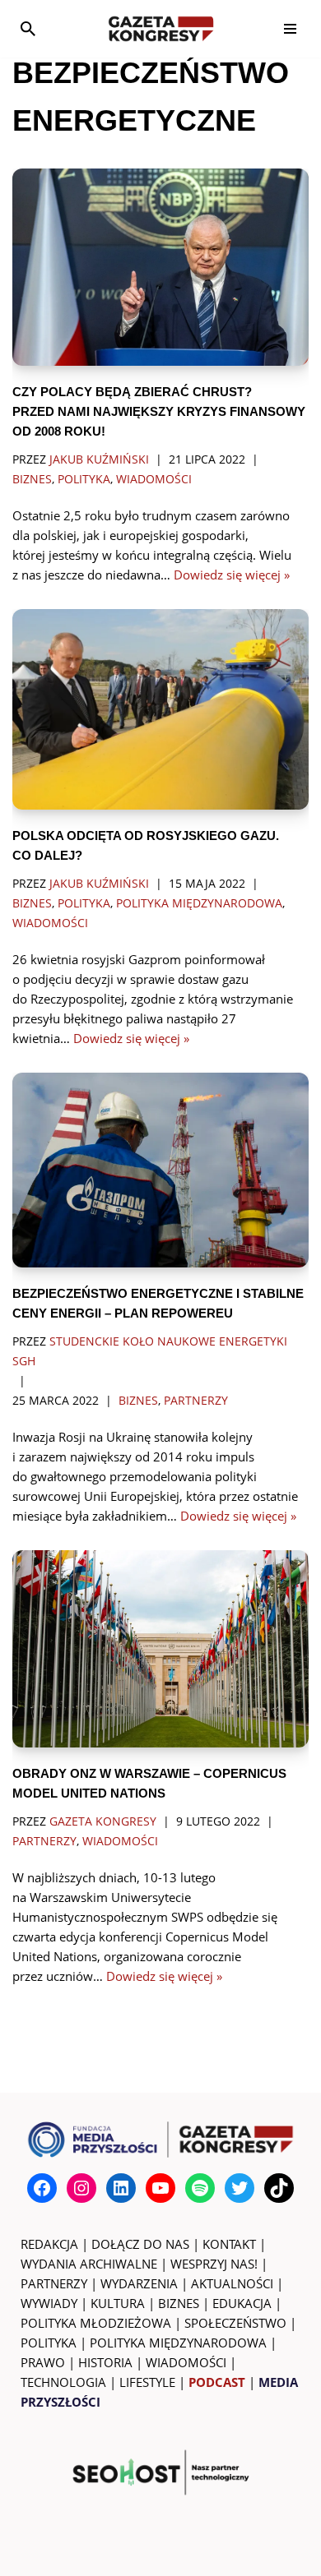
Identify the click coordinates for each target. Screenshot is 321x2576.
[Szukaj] (28, 29)
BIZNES (179, 2303)
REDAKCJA (49, 2244)
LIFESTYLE (147, 2382)
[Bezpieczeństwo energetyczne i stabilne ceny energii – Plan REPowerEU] (160, 1170)
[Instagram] (81, 2188)
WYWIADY (49, 2303)
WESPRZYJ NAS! (214, 2264)
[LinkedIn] (121, 2188)
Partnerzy (196, 1401)
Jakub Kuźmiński (99, 459)
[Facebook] (42, 2188)
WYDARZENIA (139, 2283)
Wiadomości (154, 479)
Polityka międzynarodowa (199, 903)
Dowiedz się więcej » (232, 575)
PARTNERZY (54, 2283)
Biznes (32, 479)
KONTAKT (229, 2244)
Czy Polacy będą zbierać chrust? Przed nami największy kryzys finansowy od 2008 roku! (159, 411)
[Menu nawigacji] (290, 29)
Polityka (84, 479)
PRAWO (43, 2362)
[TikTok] (279, 2188)
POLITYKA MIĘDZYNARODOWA (178, 2343)
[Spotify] (200, 2188)
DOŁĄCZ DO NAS (140, 2244)
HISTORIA (105, 2362)
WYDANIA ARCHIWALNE (89, 2264)
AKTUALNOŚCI (232, 2283)
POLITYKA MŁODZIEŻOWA (96, 2323)
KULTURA (118, 2303)
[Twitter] (240, 2188)
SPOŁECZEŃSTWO (235, 2323)
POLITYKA (49, 2343)
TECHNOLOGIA (63, 2382)
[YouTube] (160, 2188)
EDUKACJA (242, 2303)
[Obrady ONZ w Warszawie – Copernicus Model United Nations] (160, 1649)
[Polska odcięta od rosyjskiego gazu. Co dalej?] (160, 709)
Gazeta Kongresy (103, 1821)
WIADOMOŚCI (186, 2362)
